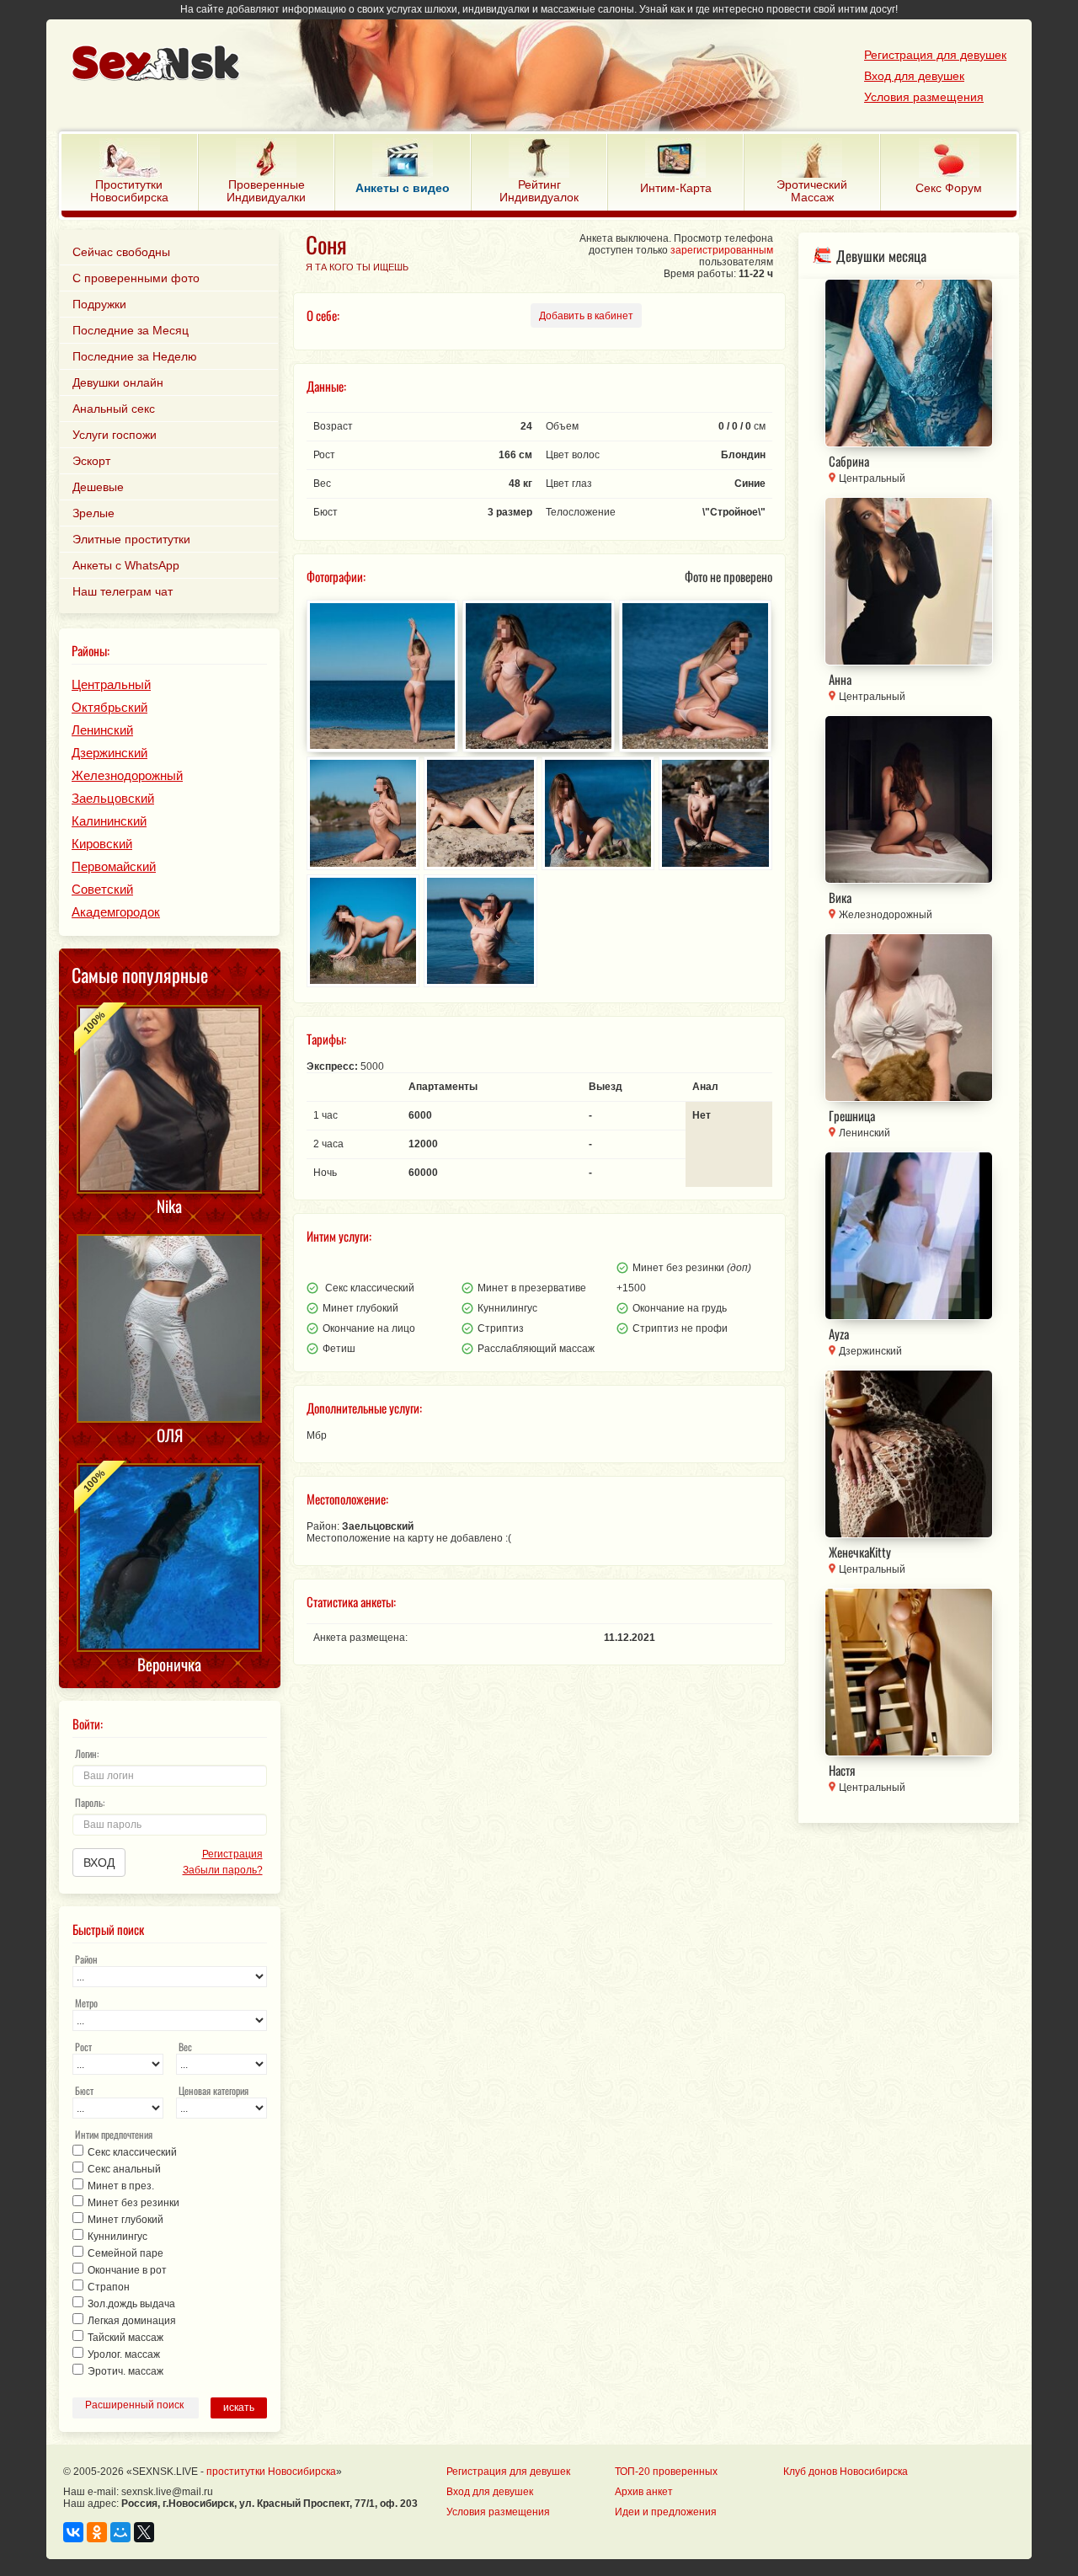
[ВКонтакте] (73, 2532)
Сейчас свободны (121, 252)
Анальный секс (114, 409)
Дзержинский (109, 753)
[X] (144, 2532)
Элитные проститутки (131, 539)
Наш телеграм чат (123, 591)
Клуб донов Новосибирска (846, 2472)
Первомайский (114, 866)
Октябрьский (109, 707)
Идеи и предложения (666, 2512)
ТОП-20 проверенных (666, 2472)
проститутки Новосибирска (271, 2472)
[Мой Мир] (120, 2532)
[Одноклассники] (97, 2532)
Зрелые (93, 513)
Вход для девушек (914, 76)
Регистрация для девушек (935, 55)
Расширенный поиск (134, 2405)
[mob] (502, 65)
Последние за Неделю (135, 356)
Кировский (102, 844)
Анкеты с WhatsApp (126, 565)
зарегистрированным (722, 250)
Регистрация (232, 1854)
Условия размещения (924, 97)
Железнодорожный (127, 775)
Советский (102, 889)
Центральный (111, 684)
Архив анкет (644, 2492)
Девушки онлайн (118, 382)
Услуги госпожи (115, 435)
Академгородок (116, 912)
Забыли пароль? (222, 1870)
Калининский (109, 821)
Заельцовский (113, 798)
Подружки (99, 304)
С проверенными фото (136, 278)
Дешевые (98, 487)
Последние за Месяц (131, 330)
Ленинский (102, 730)
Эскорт (91, 461)
